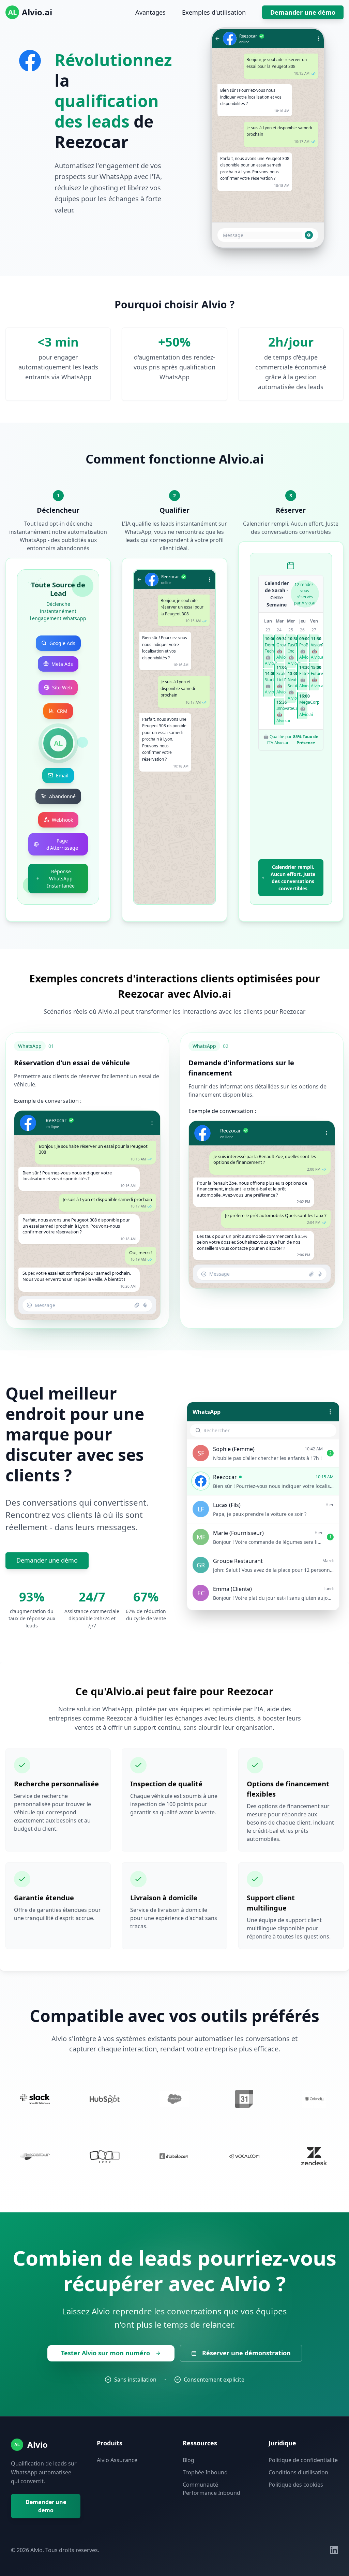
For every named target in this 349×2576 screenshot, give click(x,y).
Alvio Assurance (117, 2460)
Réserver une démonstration (246, 2353)
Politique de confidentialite (303, 2460)
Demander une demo (46, 2506)
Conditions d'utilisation (298, 2472)
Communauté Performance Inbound (211, 2489)
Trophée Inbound (205, 2472)
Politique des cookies (296, 2485)
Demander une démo (303, 12)
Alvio (37, 2445)
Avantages (150, 12)
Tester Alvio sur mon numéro (105, 2353)
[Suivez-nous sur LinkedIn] (334, 2550)
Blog (188, 2460)
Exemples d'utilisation (214, 12)
